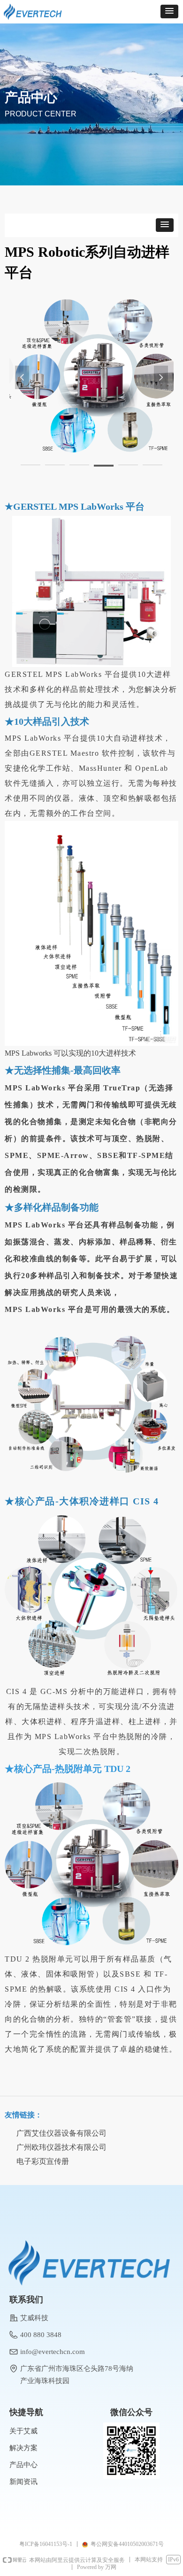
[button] (169, 11)
